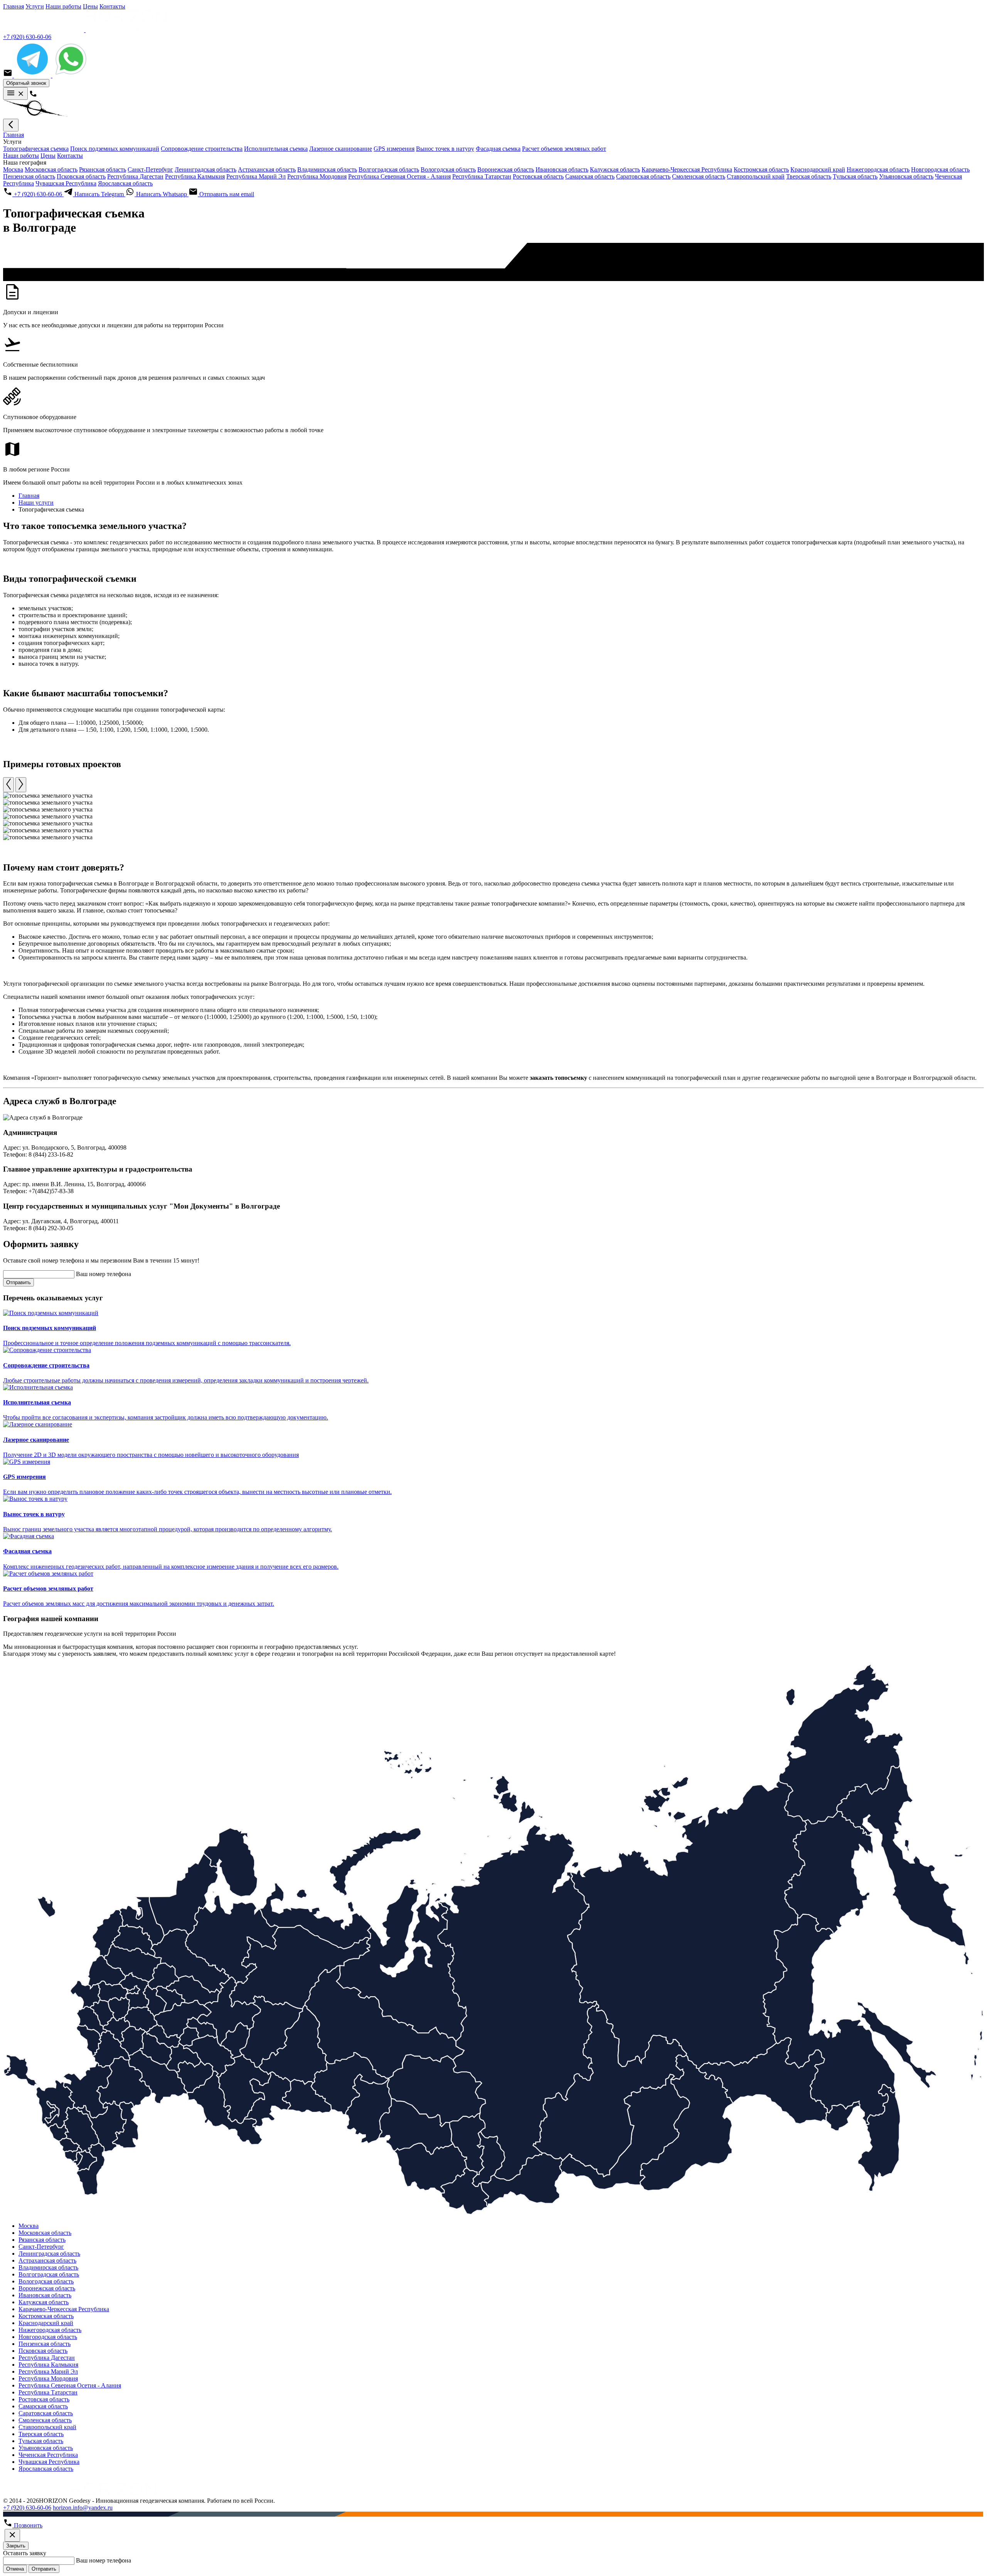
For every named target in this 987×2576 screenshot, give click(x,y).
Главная (13, 6)
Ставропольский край (756, 176)
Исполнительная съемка (276, 149)
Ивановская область (562, 169)
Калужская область (615, 169)
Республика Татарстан (482, 176)
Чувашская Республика (66, 183)
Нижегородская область (878, 169)
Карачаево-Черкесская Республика (687, 169)
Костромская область (761, 169)
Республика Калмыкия (195, 176)
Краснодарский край (818, 169)
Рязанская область (103, 169)
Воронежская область (506, 169)
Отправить (19, 1282)
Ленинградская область (205, 169)
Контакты (112, 6)
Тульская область (855, 176)
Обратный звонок (26, 83)
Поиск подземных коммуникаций (115, 149)
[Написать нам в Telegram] (33, 75)
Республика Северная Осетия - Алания (399, 176)
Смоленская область (699, 176)
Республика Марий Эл (256, 176)
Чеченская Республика (48, 2455)
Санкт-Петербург (150, 169)
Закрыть (16, 2546)
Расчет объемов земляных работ (564, 149)
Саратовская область (643, 176)
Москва (13, 169)
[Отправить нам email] (8, 75)
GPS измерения (394, 149)
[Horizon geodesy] (85, 30)
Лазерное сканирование (341, 149)
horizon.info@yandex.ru (83, 2508)
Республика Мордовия (317, 176)
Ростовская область (538, 176)
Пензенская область (29, 176)
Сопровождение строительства (202, 149)
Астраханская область (267, 169)
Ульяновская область (906, 176)
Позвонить (27, 2525)
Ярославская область (125, 183)
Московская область (51, 169)
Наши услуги (36, 503)
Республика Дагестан (135, 176)
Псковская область (81, 176)
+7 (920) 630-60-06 (27, 37)
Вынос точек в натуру (445, 149)
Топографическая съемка (36, 149)
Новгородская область (940, 169)
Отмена (15, 2569)
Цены (90, 6)
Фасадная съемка (498, 149)
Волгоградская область (389, 169)
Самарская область (590, 176)
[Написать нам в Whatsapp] (71, 75)
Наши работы (63, 6)
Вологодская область (448, 169)
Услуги (35, 6)
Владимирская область (327, 169)
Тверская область (809, 176)
